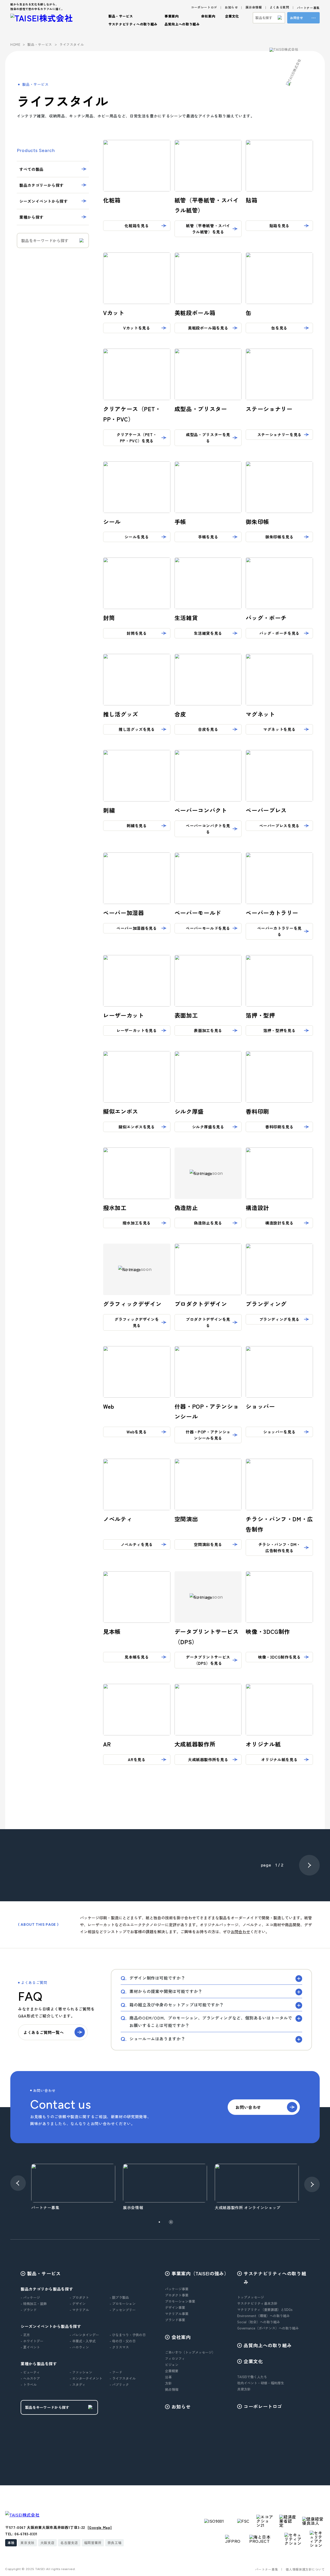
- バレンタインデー (84, 2335)
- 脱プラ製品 (119, 2297)
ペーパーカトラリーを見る (279, 931)
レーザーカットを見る (137, 1030)
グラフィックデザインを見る (137, 1322)
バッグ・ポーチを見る (279, 633)
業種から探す (31, 217)
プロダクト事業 (177, 2295)
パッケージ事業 (177, 2289)
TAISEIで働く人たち (252, 2377)
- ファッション (81, 2372)
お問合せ (297, 18)
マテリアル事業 (177, 2314)
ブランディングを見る (279, 1319)
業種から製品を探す (39, 2364)
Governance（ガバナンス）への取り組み (268, 2328)
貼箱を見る (279, 226)
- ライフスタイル (123, 2378)
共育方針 (244, 2389)
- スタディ (78, 2384)
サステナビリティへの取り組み (275, 2277)
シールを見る (137, 537)
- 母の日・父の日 (123, 2341)
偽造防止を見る (208, 1223)
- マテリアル (79, 2310)
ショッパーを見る (279, 1432)
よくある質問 (279, 7)
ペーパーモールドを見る (208, 928)
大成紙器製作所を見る (208, 1759)
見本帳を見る (137, 1657)
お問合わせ (240, 1932)
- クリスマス (119, 2347)
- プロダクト (79, 2297)
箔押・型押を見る (279, 1030)
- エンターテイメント (86, 2378)
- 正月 (25, 2335)
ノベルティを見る (137, 1544)
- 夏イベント (30, 2347)
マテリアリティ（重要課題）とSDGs (265, 2309)
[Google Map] (100, 2527)
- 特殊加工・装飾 (34, 2304)
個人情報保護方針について (305, 2569)
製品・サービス (44, 2273)
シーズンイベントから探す (44, 201)
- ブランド (29, 2310)
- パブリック (119, 2384)
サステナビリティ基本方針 (257, 2303)
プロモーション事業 (180, 2301)
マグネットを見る (279, 729)
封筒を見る (137, 633)
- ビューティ (30, 2372)
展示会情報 (254, 7)
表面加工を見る (208, 1030)
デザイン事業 (175, 2307)
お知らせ (231, 7)
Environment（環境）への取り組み (263, 2316)
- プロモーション (123, 2304)
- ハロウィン (79, 2347)
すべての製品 (31, 169)
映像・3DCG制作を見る (279, 1657)
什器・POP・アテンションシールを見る (208, 1435)
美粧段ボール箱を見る (208, 328)
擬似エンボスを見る (137, 1127)
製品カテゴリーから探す (42, 185)
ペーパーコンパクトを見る (208, 829)
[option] (73, 2187)
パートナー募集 (308, 8)
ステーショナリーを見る (279, 434)
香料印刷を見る (279, 1127)
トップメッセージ (251, 2297)
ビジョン (172, 2365)
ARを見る (137, 1759)
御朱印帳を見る (279, 537)
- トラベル (29, 2384)
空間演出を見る (208, 1544)
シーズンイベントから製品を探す (51, 2326)
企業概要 (172, 2371)
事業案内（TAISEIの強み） (200, 2273)
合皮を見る (208, 729)
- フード (116, 2372)
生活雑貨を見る (208, 633)
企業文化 (253, 2361)
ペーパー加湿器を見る (137, 928)
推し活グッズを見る (137, 729)
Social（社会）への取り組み (259, 2322)
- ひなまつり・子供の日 (128, 2335)
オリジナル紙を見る (279, 1759)
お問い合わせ (248, 2107)
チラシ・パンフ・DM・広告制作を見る (279, 1547)
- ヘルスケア (30, 2378)
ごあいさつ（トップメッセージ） (190, 2352)
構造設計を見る (279, 1223)
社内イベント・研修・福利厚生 (261, 2383)
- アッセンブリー (123, 2310)
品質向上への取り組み (182, 24)
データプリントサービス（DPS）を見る (208, 1660)
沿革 (168, 2377)
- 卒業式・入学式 (83, 2341)
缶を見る (279, 328)
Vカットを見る (137, 328)
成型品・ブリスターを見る (208, 438)
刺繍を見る (137, 826)
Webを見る (137, 1432)
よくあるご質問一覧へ (44, 2032)
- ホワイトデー (32, 2341)
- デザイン (78, 2304)
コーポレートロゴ (204, 7)
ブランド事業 (175, 2320)
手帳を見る (208, 537)
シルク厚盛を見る (208, 1127)
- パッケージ (30, 2297)
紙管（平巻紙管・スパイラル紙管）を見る (208, 229)
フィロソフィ (175, 2358)
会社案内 (181, 2337)
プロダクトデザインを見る (208, 1322)
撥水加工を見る (137, 1223)
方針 (168, 2383)
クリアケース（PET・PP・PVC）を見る (137, 438)
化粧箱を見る (137, 226)
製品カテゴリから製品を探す (47, 2289)
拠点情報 (172, 2389)
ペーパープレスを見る (279, 826)
